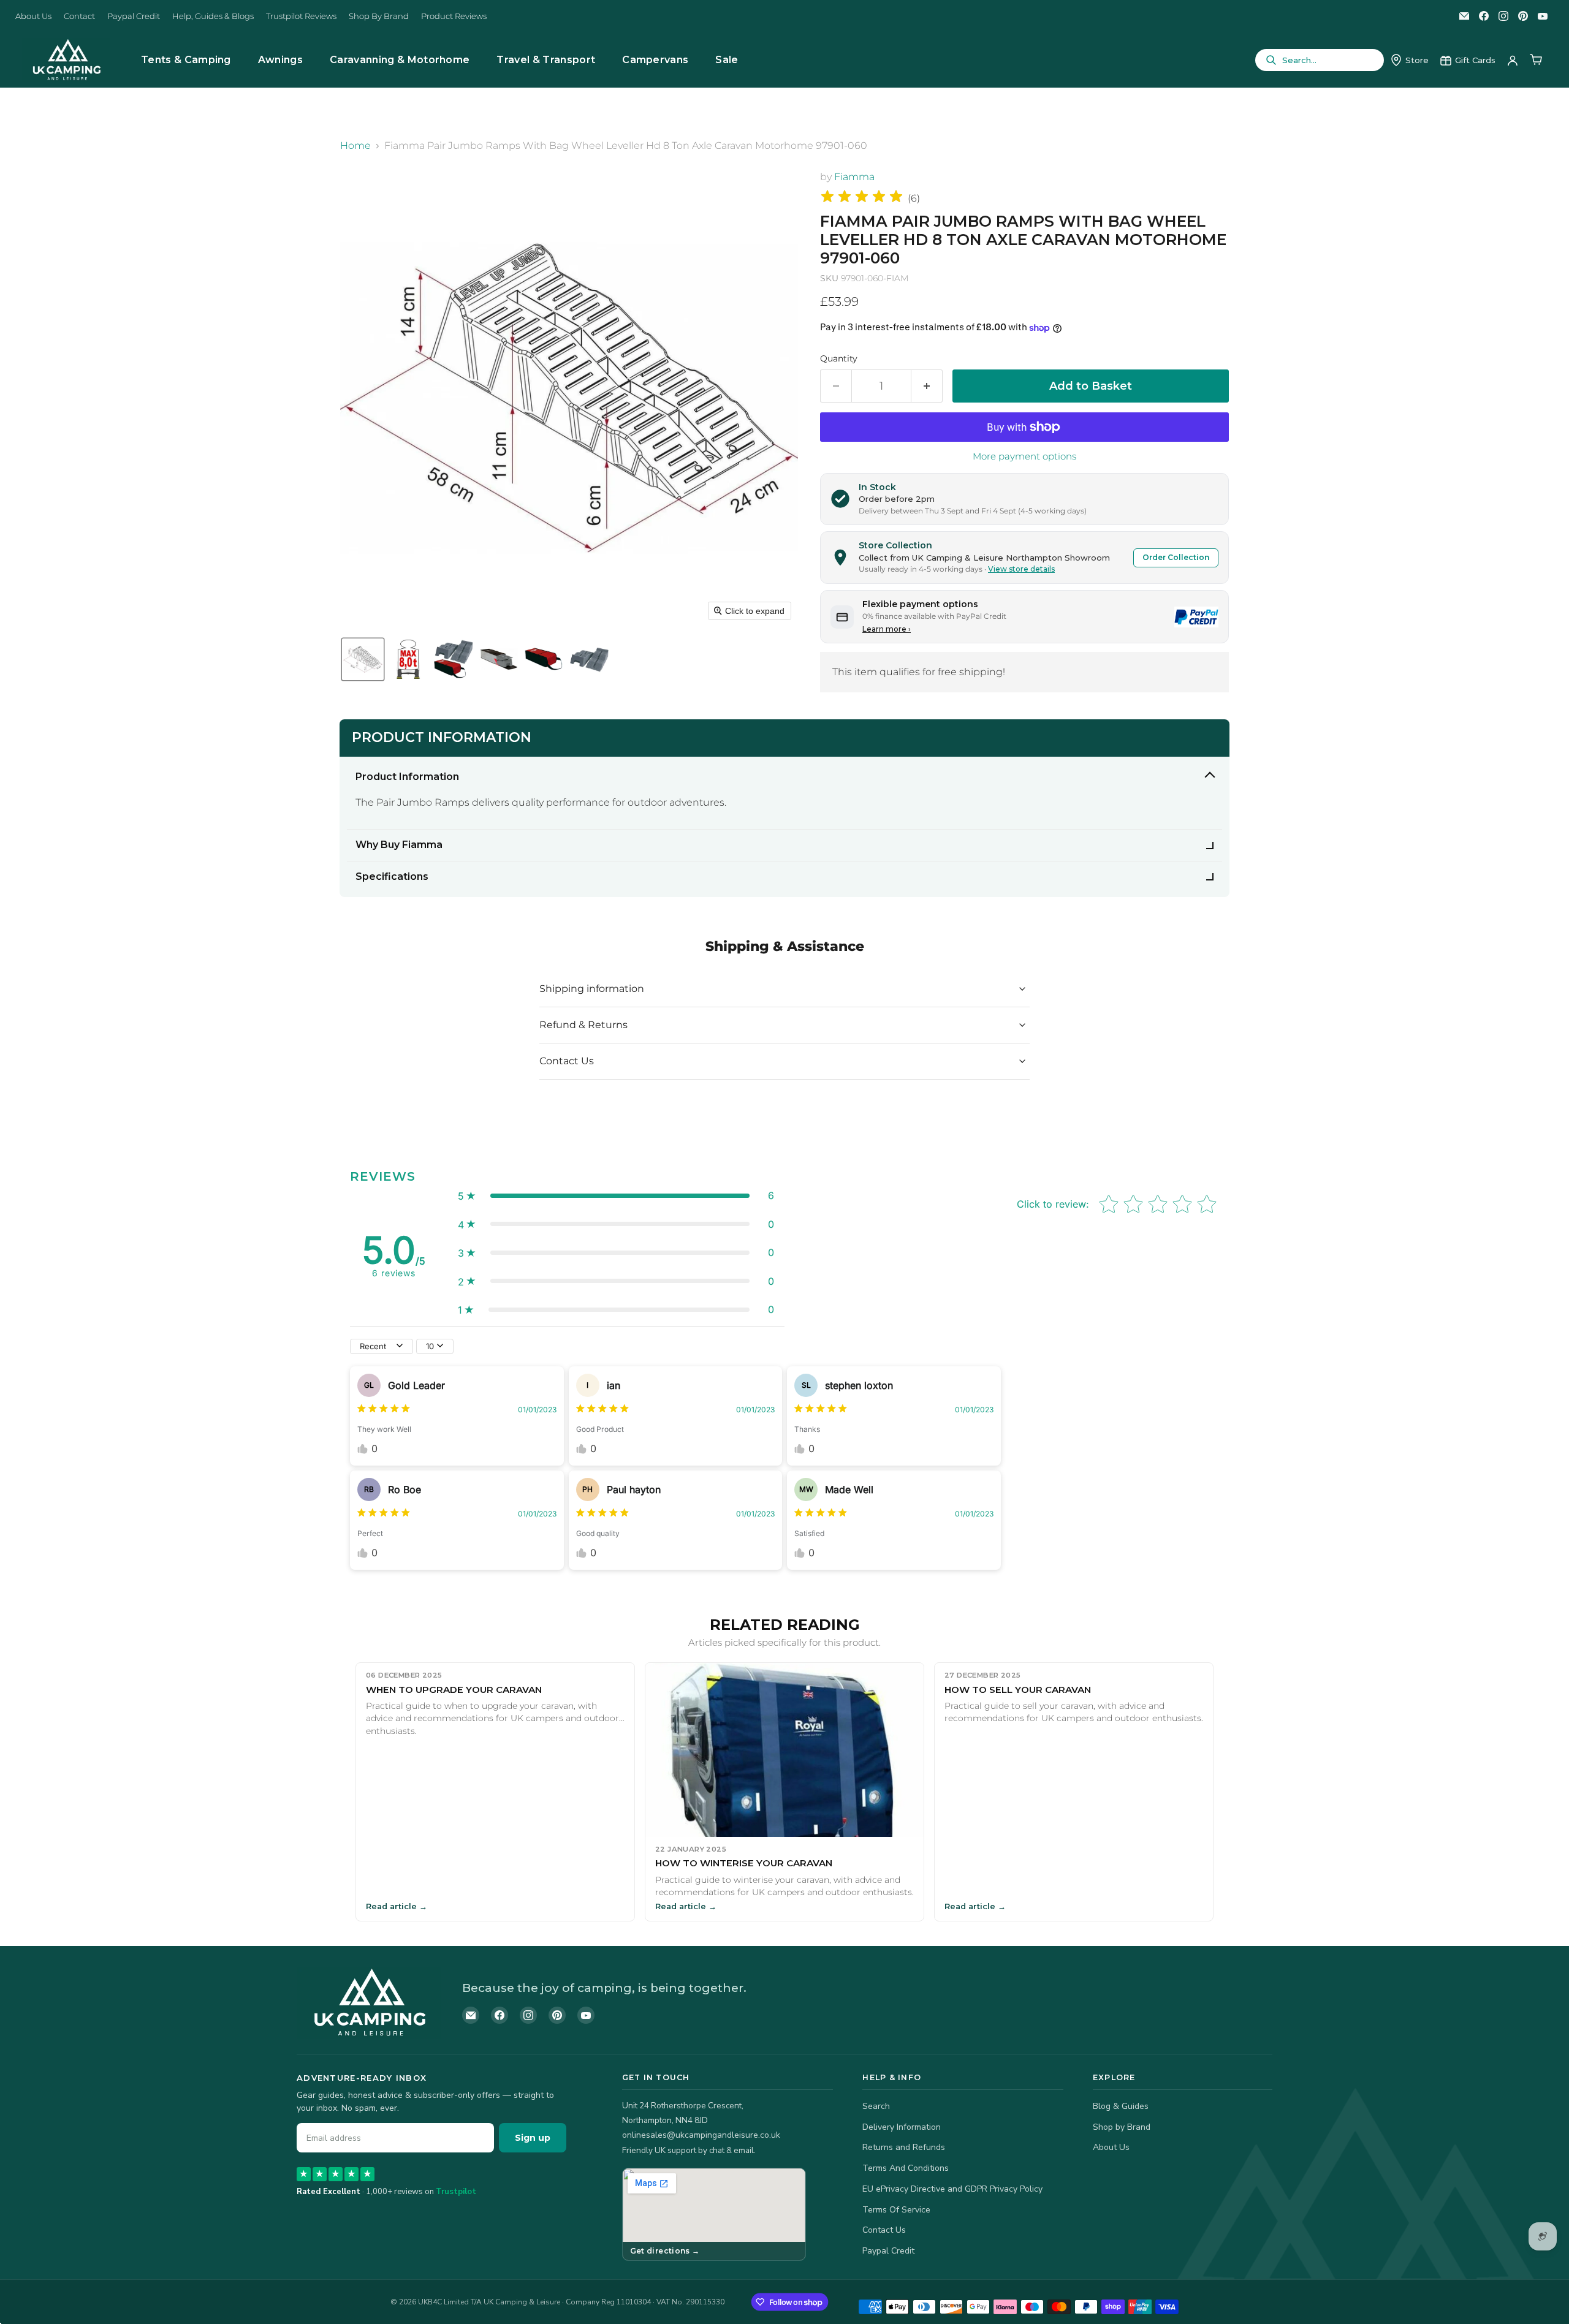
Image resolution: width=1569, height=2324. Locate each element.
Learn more (887, 629)
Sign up (533, 2138)
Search (876, 2106)
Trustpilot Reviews (301, 16)
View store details (1021, 569)
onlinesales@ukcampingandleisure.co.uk (701, 2135)
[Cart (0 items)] (1536, 60)
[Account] (1513, 60)
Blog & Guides (1121, 2106)
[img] (862, 198)
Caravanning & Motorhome (400, 60)
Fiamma (854, 177)
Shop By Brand (379, 16)
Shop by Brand (1122, 2127)
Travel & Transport (546, 60)
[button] (363, 659)
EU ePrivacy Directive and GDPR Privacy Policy (952, 2189)
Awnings (280, 60)
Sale (727, 60)
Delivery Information (902, 2127)
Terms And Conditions (906, 2168)
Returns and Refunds (904, 2147)
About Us (33, 16)
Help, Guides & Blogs (213, 16)
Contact (79, 16)
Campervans (655, 60)
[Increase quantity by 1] (927, 386)
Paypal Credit (134, 16)
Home (355, 146)
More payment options (1024, 456)
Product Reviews (454, 16)
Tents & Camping (186, 60)
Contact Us (884, 2230)
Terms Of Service (896, 2210)
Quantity (839, 358)
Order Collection (1176, 557)
